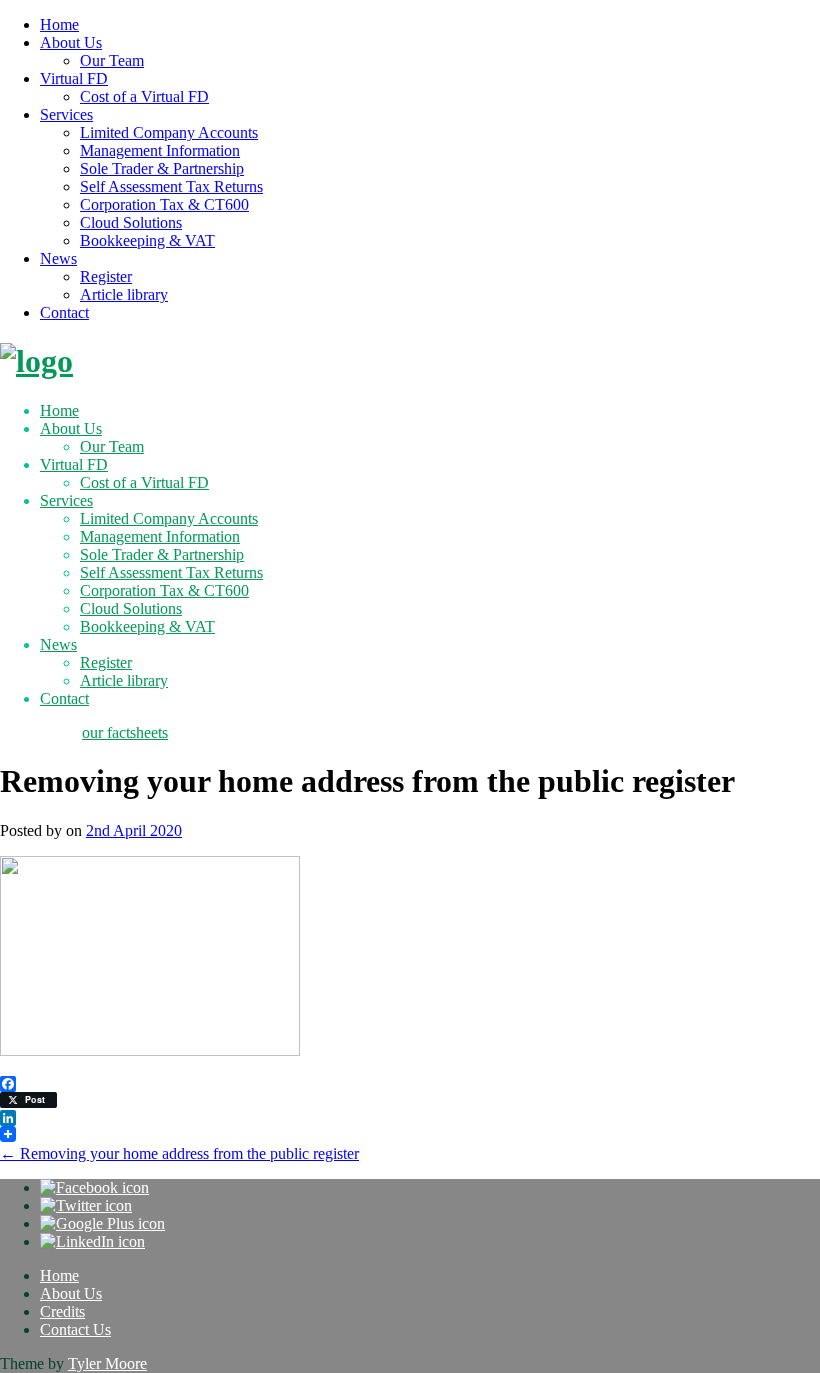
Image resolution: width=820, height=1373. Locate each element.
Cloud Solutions (131, 222)
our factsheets (125, 732)
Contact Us (75, 1329)
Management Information (160, 150)
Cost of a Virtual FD (144, 96)
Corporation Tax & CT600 (164, 204)
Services (66, 114)
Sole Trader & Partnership (162, 168)
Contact (64, 312)
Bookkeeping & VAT (147, 240)
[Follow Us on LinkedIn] (92, 1241)
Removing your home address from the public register (179, 1153)
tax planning (39, 732)
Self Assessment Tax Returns (171, 186)
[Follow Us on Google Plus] (102, 1223)
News (58, 258)
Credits (62, 1311)
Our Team (112, 60)
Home (59, 24)
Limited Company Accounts (169, 132)
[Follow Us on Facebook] (94, 1187)
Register (106, 276)
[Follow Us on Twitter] (86, 1205)
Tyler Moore (107, 1363)
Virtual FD (74, 78)
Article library (124, 294)
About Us (71, 42)
